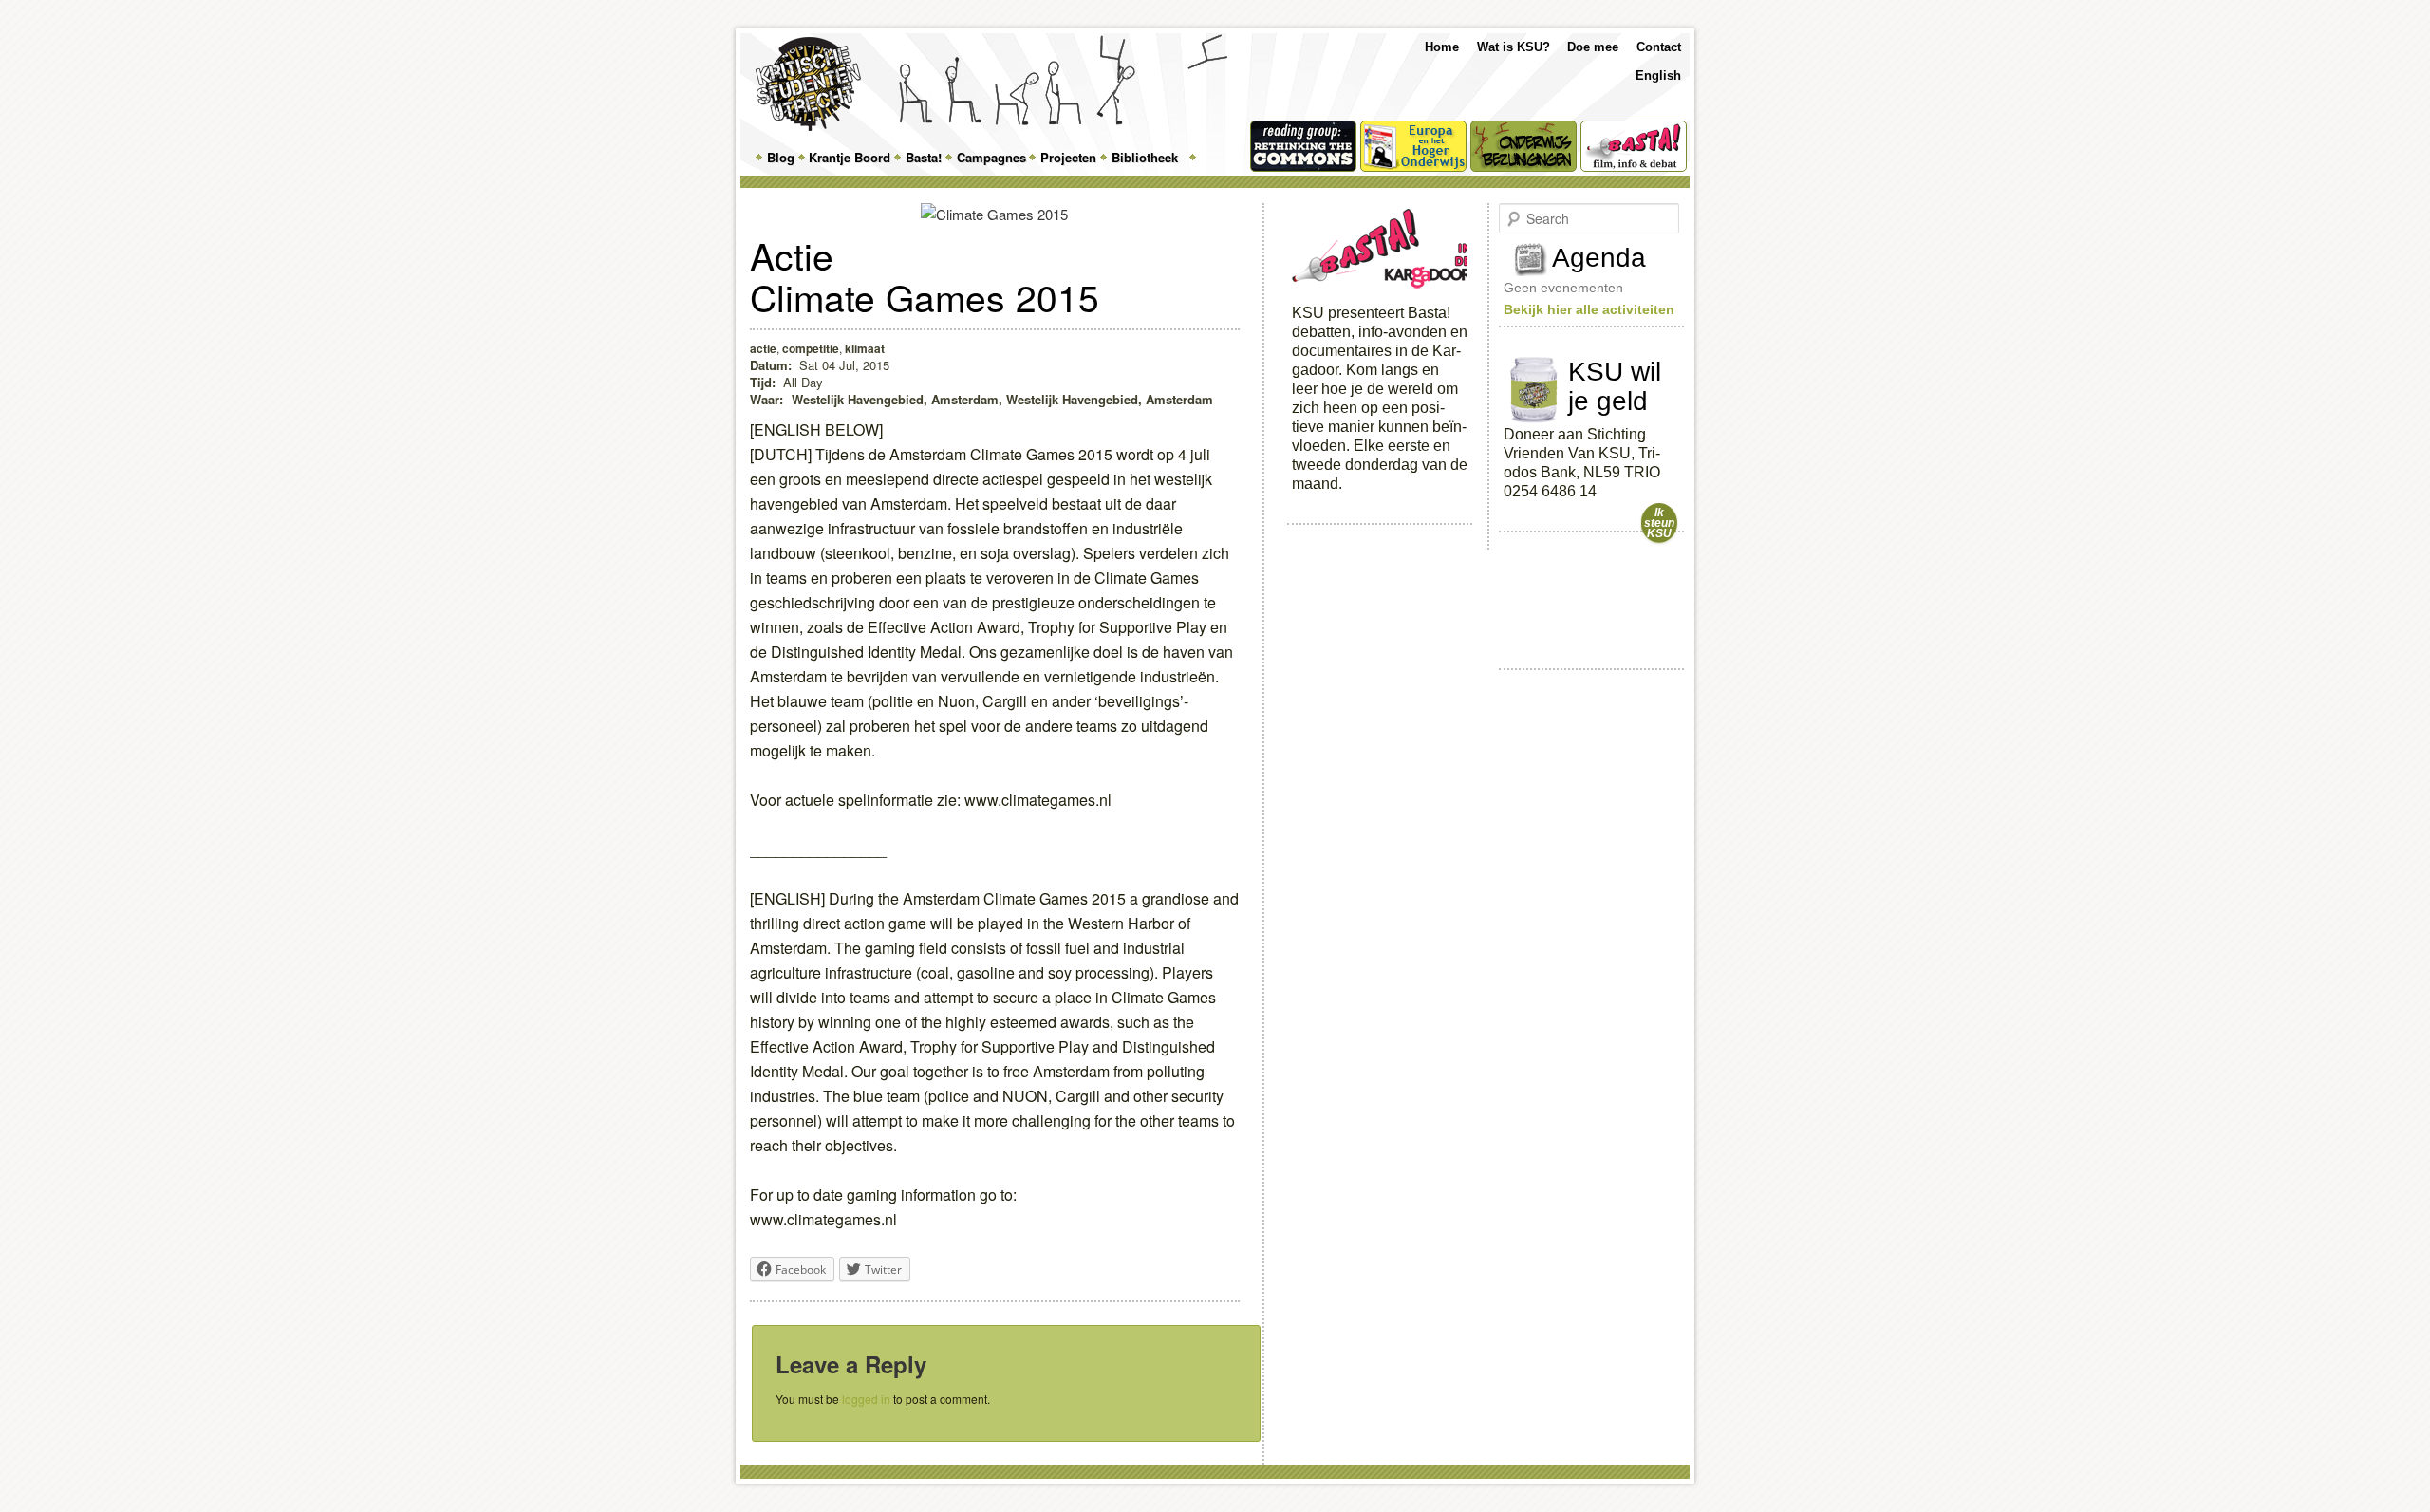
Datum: (771, 365)
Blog (781, 157)
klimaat (865, 348)
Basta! (924, 157)
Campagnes (991, 157)
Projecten (1068, 157)
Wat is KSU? (1514, 47)
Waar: (768, 399)
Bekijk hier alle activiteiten (1589, 309)
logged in (866, 1399)
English (1658, 75)
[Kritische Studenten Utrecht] (808, 84)
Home (1442, 47)
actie (763, 348)
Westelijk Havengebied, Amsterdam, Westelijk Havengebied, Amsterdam (1002, 399)
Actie (792, 254)
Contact (1659, 47)
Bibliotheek (1145, 157)
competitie (811, 348)
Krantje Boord (850, 157)
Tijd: (763, 382)
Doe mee (1593, 47)
